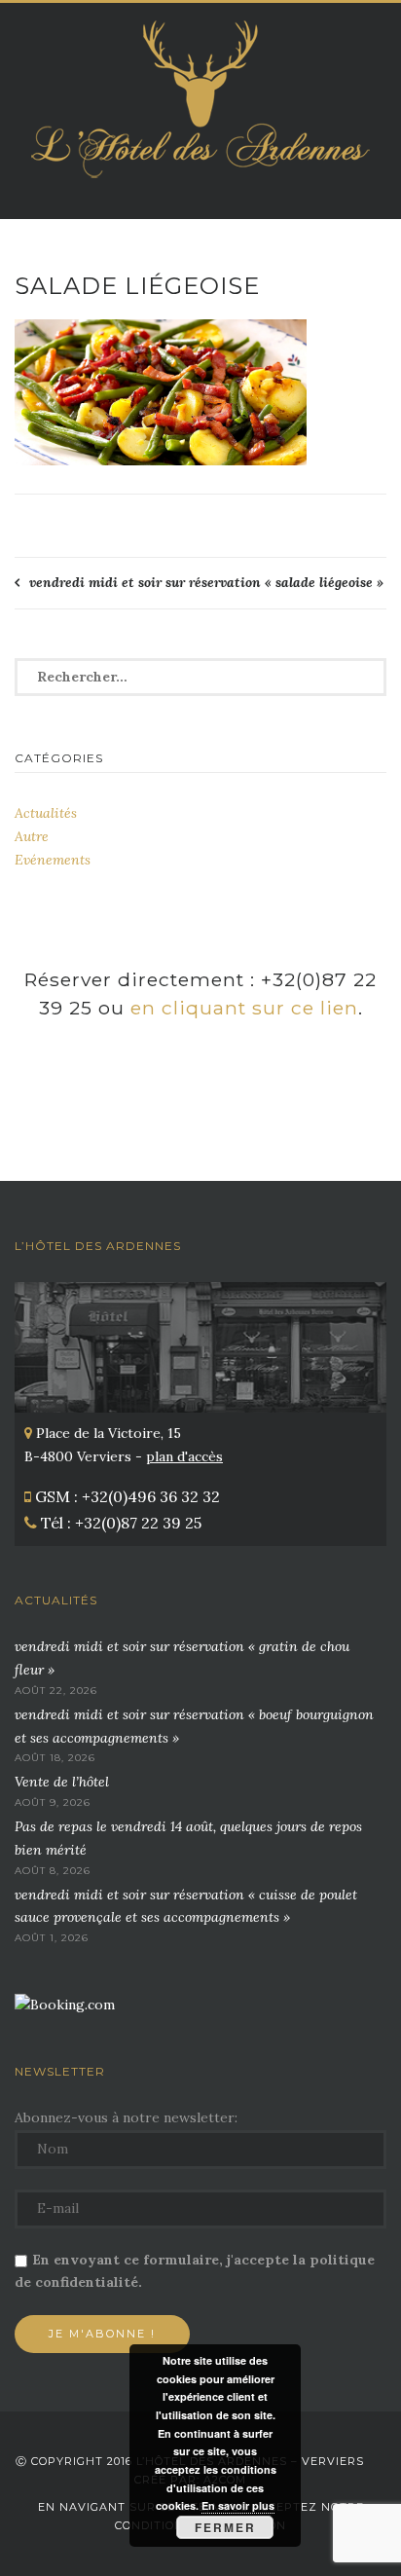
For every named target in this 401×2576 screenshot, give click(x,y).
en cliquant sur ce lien (244, 1008)
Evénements (53, 860)
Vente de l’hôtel (62, 1782)
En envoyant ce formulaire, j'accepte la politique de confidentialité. (195, 2271)
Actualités (46, 813)
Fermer (225, 2527)
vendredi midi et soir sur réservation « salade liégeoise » (206, 582)
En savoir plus (238, 2505)
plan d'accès (184, 1456)
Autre (32, 836)
